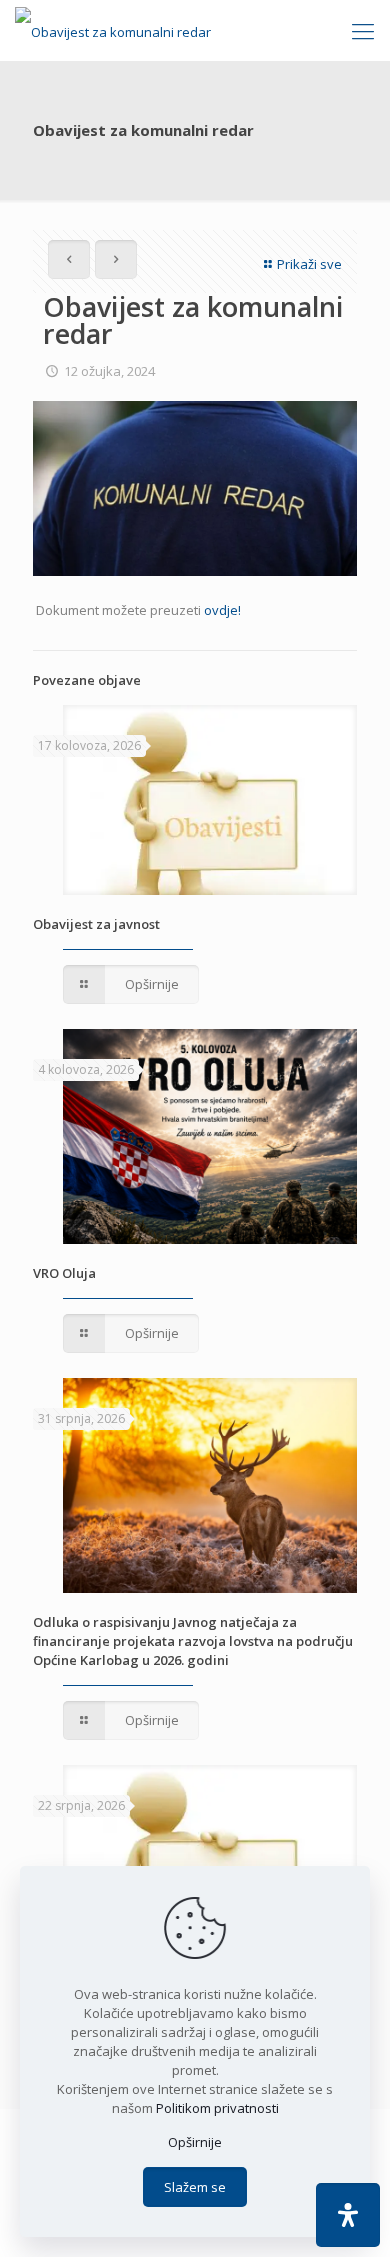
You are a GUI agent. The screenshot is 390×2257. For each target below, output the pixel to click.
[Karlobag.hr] (113, 30)
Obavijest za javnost (96, 924)
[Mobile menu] (363, 30)
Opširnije (195, 2142)
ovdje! (222, 610)
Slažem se (195, 2187)
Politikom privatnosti (217, 2108)
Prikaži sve (309, 264)
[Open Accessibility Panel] (348, 2215)
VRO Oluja (64, 1273)
